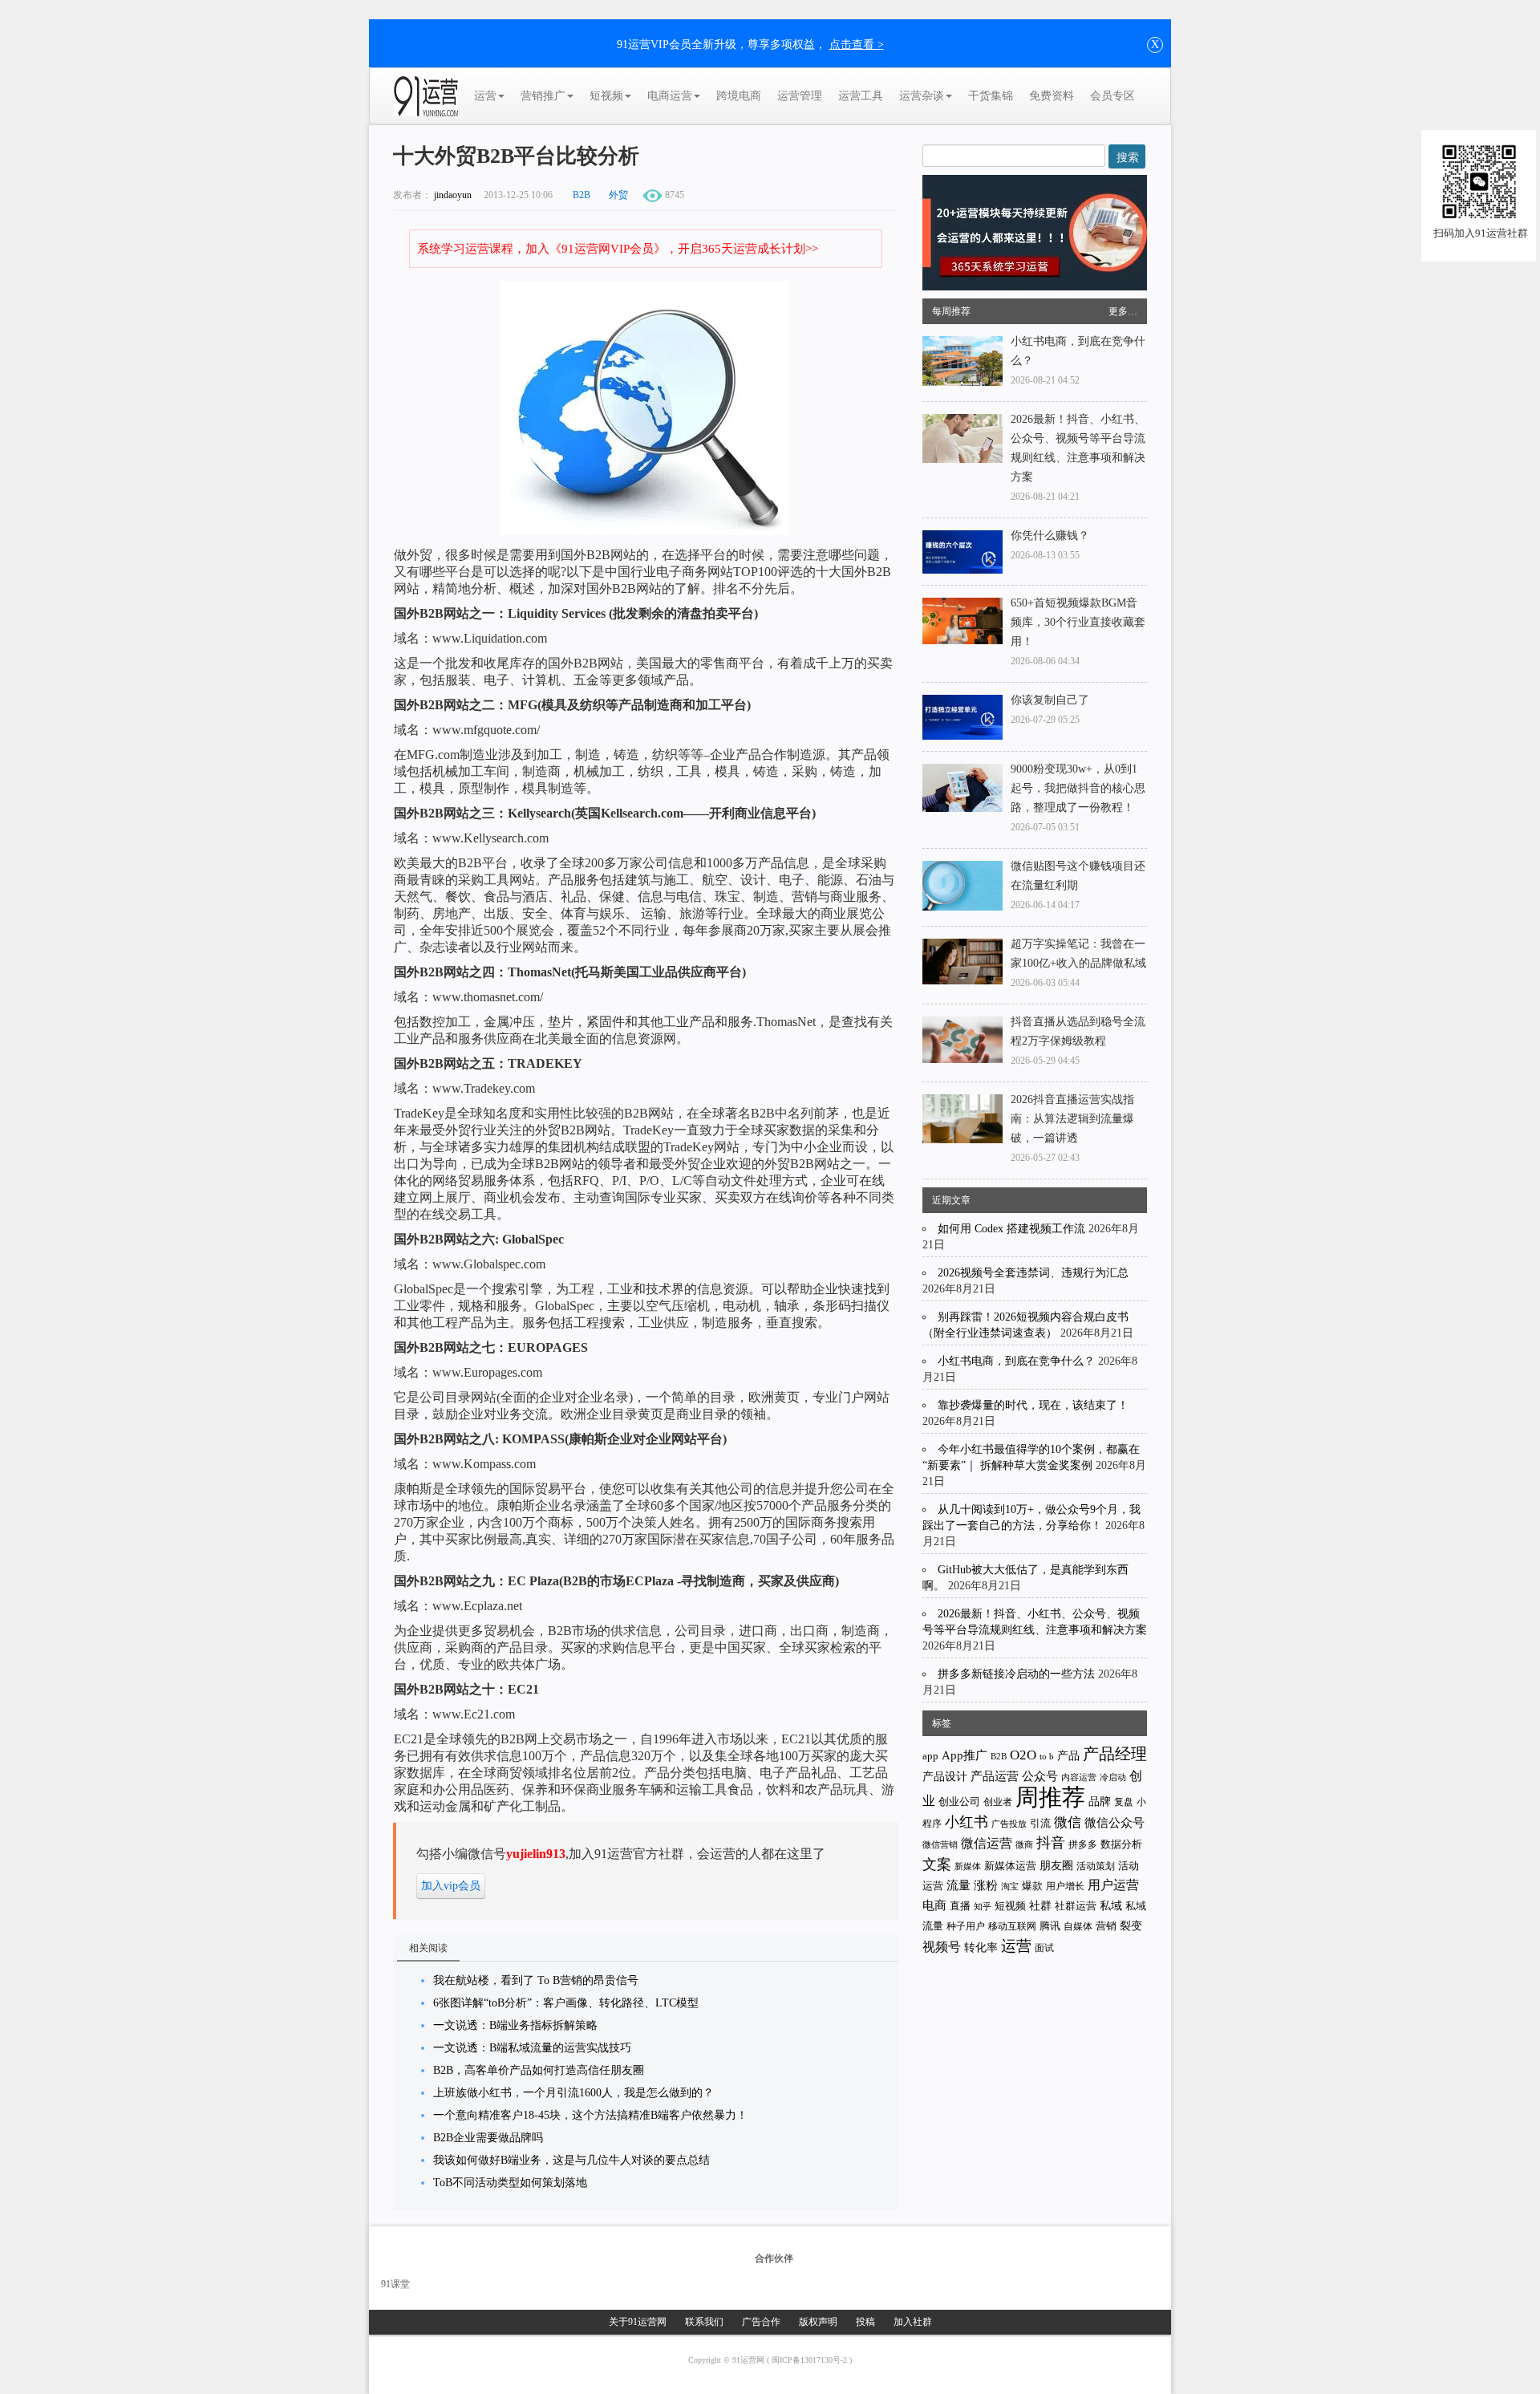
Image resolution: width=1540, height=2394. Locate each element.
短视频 (606, 96)
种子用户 (966, 1927)
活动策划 (1096, 1866)
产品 (1068, 1756)
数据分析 (1121, 1844)
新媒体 (968, 1866)
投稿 (865, 2322)
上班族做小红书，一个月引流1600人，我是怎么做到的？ (573, 2093)
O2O (1023, 1755)
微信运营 (987, 1843)
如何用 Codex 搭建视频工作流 (1011, 1229)
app (930, 1756)
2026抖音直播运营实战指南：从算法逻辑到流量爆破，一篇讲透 (1072, 1119)
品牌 (1100, 1802)
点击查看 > (857, 45)
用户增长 (1065, 1886)
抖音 (1051, 1843)
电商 (934, 1905)
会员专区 (1112, 96)
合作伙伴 (774, 2258)
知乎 (983, 1906)
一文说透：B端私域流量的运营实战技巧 (532, 2048)
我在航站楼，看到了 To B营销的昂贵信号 (536, 1980)
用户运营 (1113, 1885)
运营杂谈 (922, 96)
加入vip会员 (451, 1886)
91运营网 (750, 2360)
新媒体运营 (1010, 1866)
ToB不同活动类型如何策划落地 (510, 2183)
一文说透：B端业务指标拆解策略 (515, 2025)
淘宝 (1010, 1886)
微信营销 (940, 1845)
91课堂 (395, 2284)
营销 (1106, 1926)
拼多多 (1083, 1844)
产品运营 (995, 1776)
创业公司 (959, 1802)
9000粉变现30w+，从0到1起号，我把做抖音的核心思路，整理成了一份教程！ (1078, 788)
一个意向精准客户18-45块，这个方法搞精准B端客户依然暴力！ (590, 2115)
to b (1047, 1756)
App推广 (965, 1755)
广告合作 (761, 2322)
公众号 (1040, 1776)
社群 (1040, 1905)
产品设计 (945, 1777)
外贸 (618, 195)
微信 (1068, 1822)
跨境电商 (739, 96)
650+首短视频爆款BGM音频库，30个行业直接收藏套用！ (1078, 622)
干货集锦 (991, 96)
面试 (1044, 1948)
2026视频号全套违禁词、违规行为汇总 (1033, 1273)
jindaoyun (453, 195)
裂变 (1131, 1925)
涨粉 (986, 1885)
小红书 (967, 1822)
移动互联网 (1012, 1927)
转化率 (981, 1948)
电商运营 (670, 96)
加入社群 (913, 2322)
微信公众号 (1114, 1823)
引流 (1040, 1823)
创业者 (998, 1802)
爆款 (1032, 1886)
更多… (1123, 311)
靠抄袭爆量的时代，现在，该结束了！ (1033, 1405)
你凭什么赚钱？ (1050, 536)
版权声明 (818, 2322)
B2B (582, 195)
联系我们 (704, 2322)
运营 (485, 96)
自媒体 (1078, 1926)
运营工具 (861, 96)
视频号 (942, 1947)
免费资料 (1052, 96)
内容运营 (1079, 1777)
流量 (958, 1885)
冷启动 (1113, 1777)
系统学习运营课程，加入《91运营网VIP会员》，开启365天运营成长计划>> (618, 249)
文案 (937, 1864)
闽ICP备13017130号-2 (811, 2360)
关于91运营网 (638, 2322)
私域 (1111, 1905)
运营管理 (800, 96)
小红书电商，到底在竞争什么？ (1016, 1361)
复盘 (1124, 1802)
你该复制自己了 (1050, 700)
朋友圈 (1056, 1866)
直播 (960, 1906)
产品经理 (1115, 1754)
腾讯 (1050, 1926)
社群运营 (1076, 1906)
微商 (1024, 1844)
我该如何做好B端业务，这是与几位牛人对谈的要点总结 (571, 2160)
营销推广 (543, 96)
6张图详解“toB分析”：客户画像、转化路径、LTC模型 (566, 2003)
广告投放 (1009, 1824)
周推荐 (1050, 1797)
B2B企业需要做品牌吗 (488, 2138)
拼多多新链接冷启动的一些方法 (1016, 1674)
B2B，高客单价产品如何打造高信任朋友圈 (539, 2070)
